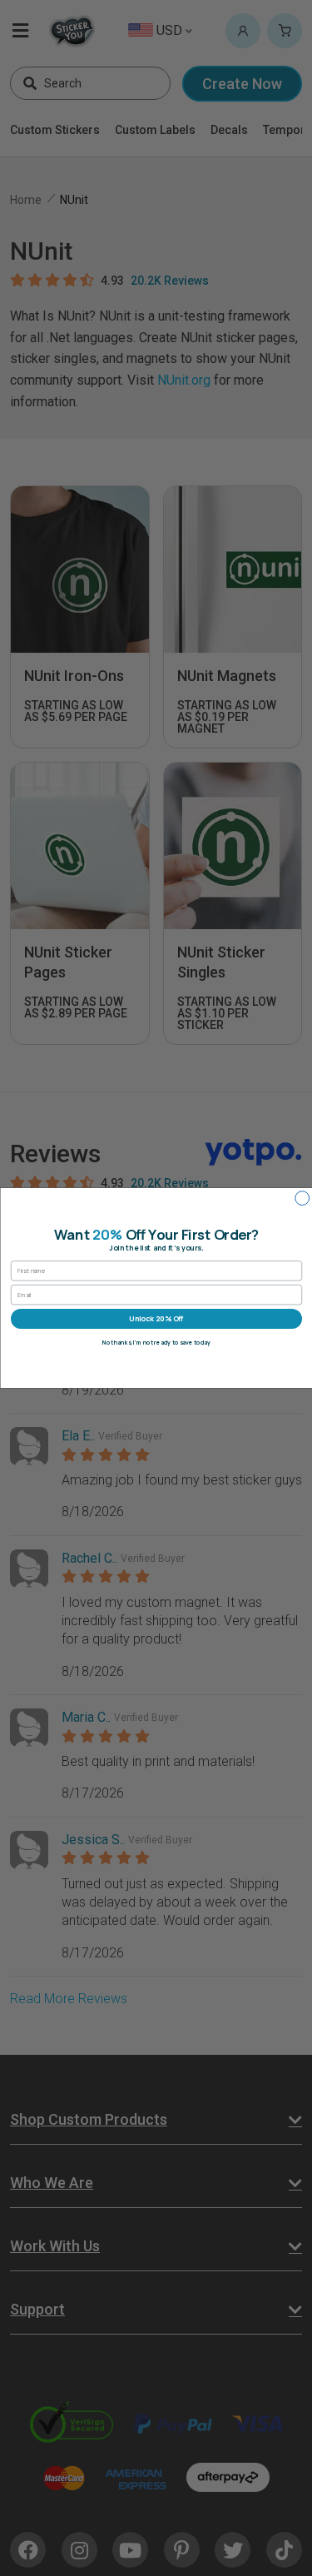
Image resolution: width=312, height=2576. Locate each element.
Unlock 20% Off (156, 1319)
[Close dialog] (302, 1198)
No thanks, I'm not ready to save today (156, 1343)
